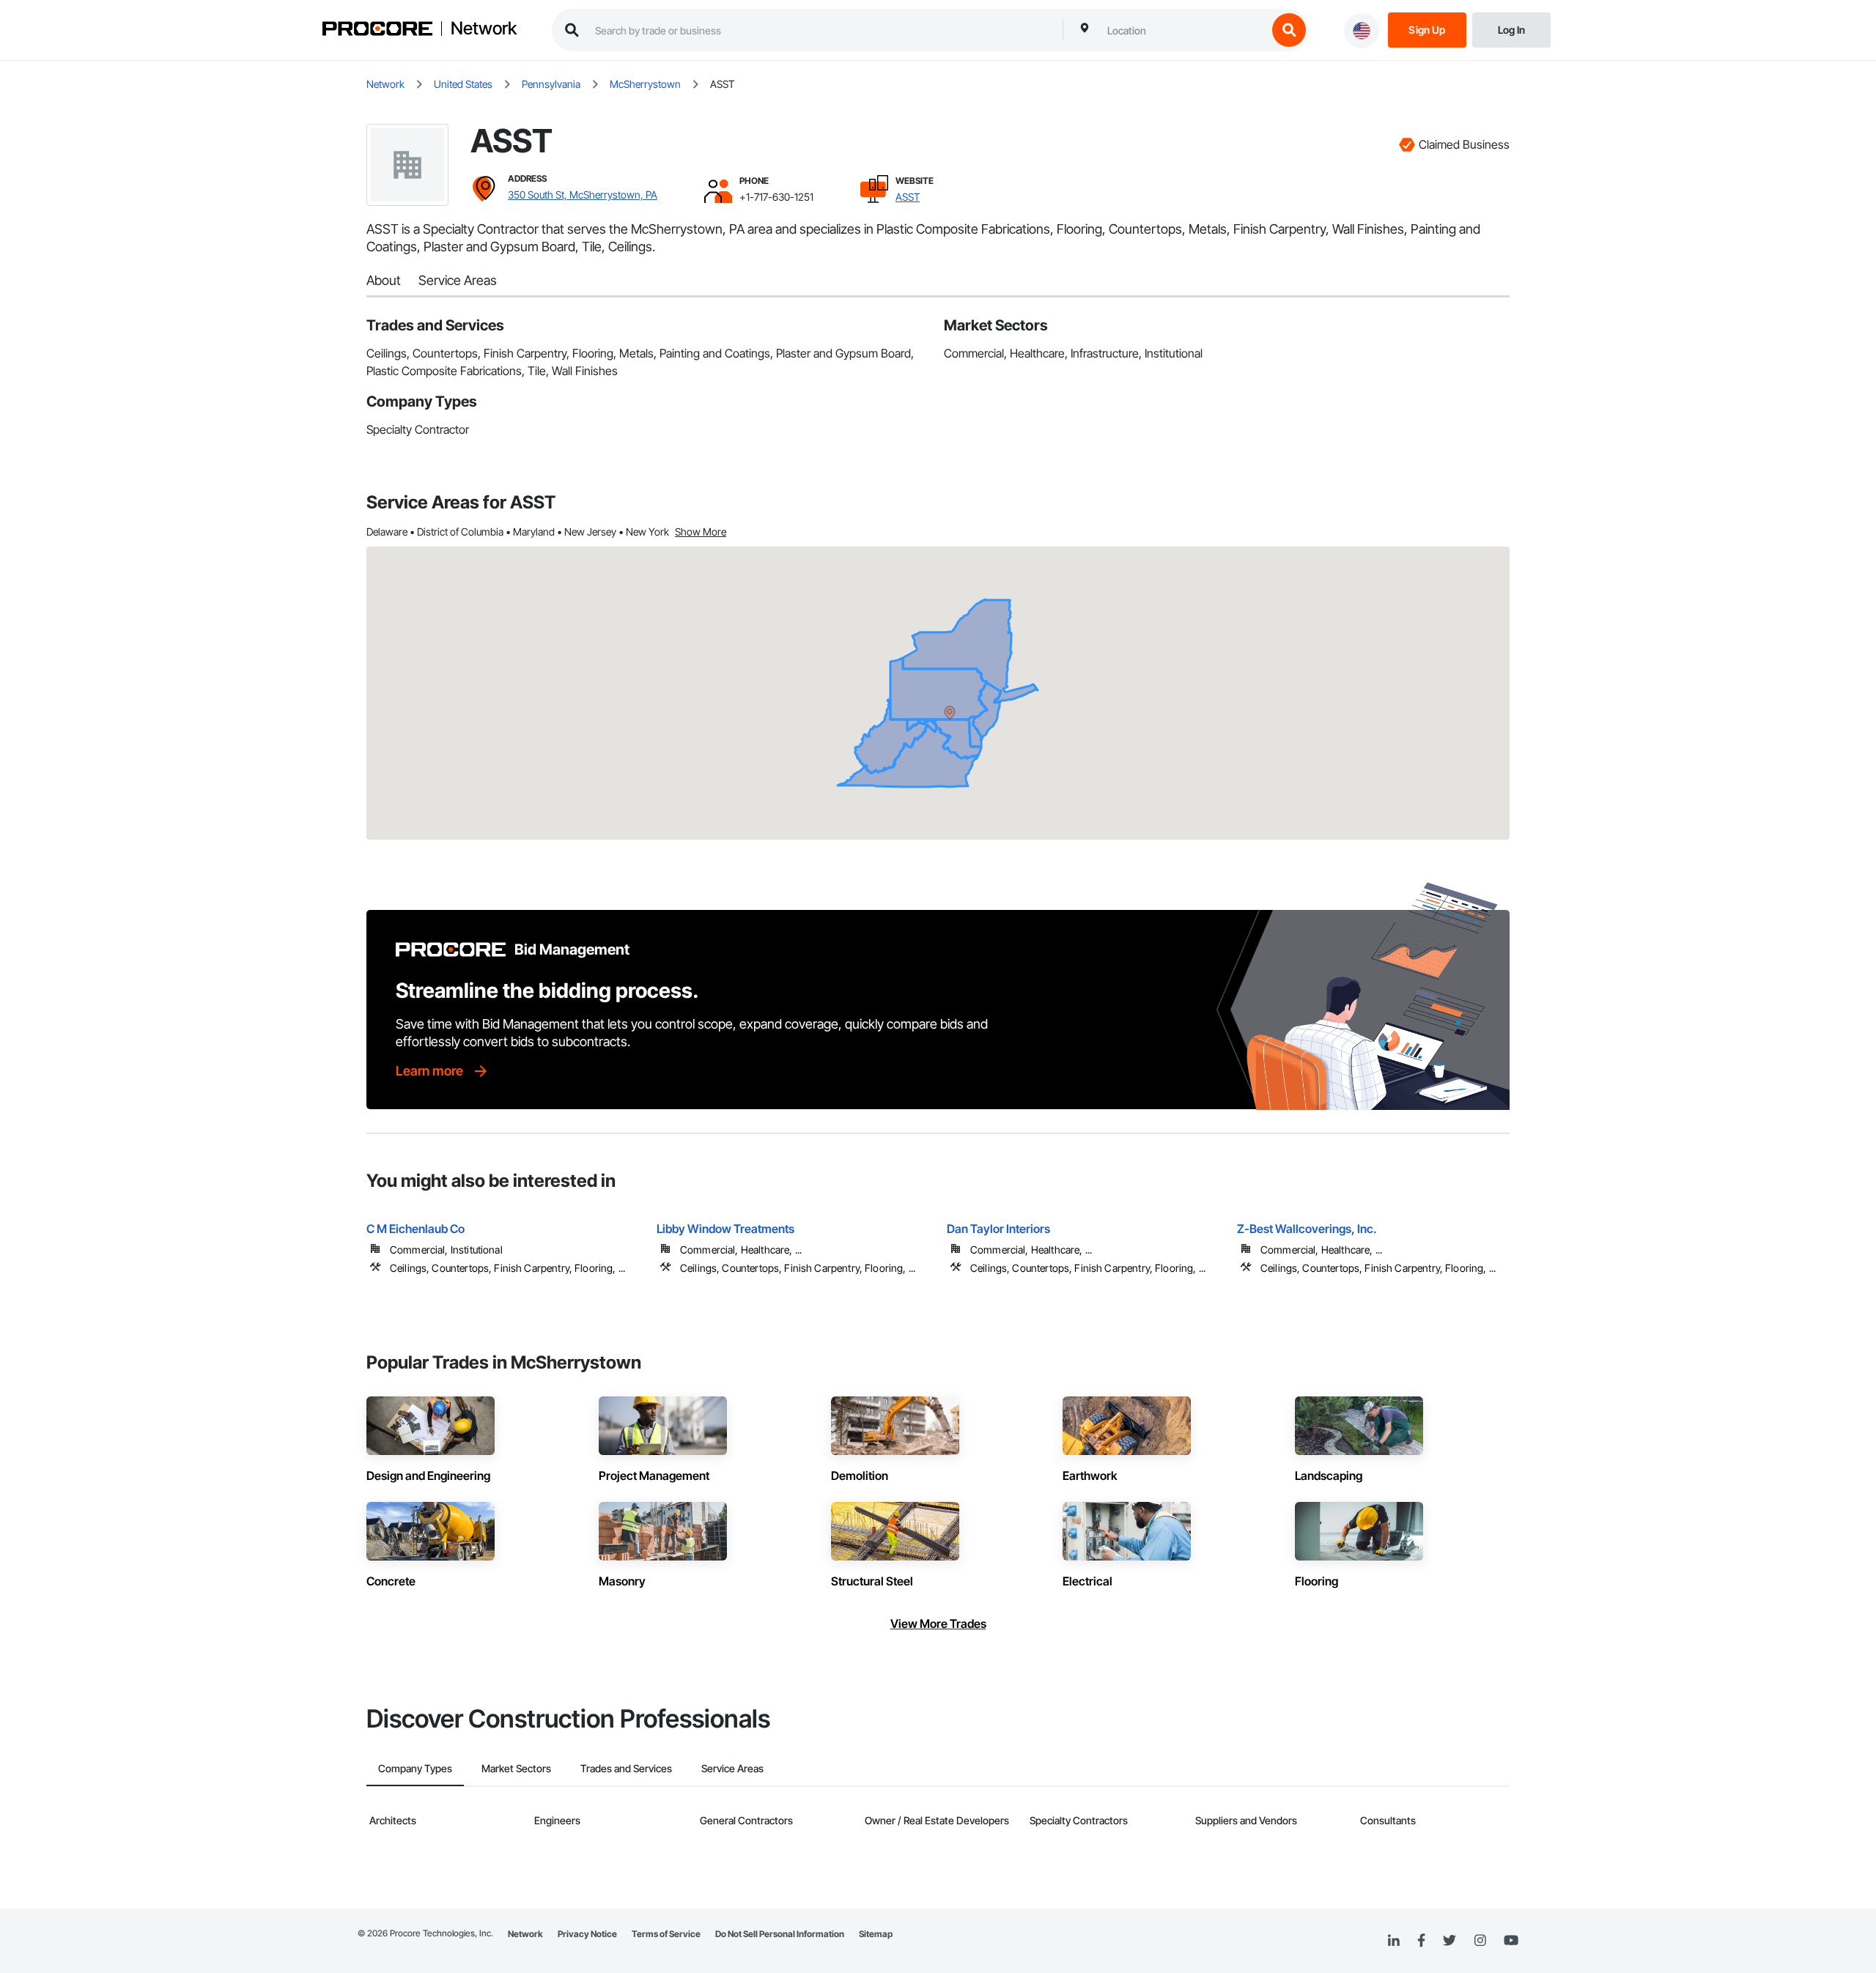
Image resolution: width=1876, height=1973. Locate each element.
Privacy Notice (587, 1934)
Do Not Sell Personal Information (780, 1934)
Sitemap (876, 1934)
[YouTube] (1511, 1941)
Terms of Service (666, 1934)
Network (484, 29)
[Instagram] (1480, 1941)
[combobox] (1183, 30)
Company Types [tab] (415, 1768)
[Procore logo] (377, 30)
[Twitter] (1450, 1941)
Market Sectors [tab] (516, 1768)
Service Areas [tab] (732, 1768)
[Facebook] (1421, 1941)
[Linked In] (1394, 1941)
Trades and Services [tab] (626, 1768)
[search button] (1289, 30)
